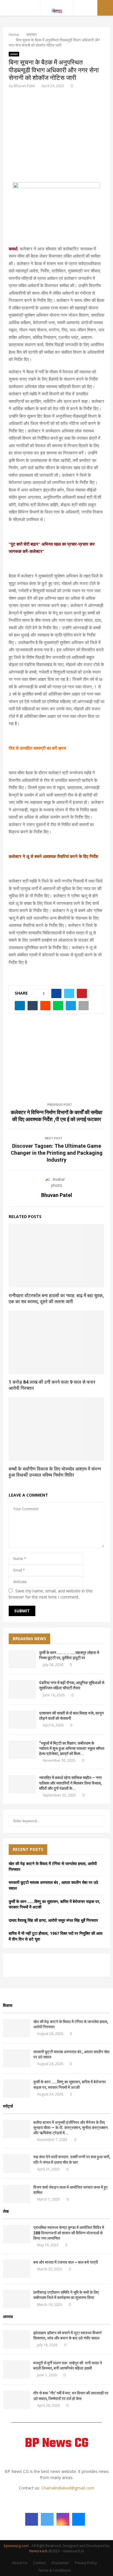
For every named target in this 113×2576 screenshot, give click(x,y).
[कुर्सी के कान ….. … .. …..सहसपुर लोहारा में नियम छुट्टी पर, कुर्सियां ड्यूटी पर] (22, 1659)
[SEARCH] (98, 1821)
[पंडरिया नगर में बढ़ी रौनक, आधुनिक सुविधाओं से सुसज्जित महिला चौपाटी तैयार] (22, 1689)
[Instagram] (63, 2519)
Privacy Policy (86, 2563)
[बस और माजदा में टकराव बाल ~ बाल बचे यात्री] (17, 2269)
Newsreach (38, 2551)
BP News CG (57, 2444)
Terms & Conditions (54, 2570)
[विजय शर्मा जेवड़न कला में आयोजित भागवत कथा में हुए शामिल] (17, 2194)
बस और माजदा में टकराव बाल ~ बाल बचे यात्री (66, 2262)
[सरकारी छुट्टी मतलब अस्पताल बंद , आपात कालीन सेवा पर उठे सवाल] (17, 2058)
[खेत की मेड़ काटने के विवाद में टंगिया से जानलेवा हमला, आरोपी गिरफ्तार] (17, 2028)
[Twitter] (47, 2519)
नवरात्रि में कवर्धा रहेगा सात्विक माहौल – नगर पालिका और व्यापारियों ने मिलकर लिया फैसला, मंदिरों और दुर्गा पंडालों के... (70, 1783)
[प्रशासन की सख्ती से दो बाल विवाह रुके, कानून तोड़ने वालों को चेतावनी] (22, 1720)
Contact (39, 2563)
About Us (20, 2563)
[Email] (79, 2519)
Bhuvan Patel (24, 86)
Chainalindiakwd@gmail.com (68, 2488)
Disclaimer (60, 2563)
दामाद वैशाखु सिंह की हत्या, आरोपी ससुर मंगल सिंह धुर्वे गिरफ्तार (53, 1920)
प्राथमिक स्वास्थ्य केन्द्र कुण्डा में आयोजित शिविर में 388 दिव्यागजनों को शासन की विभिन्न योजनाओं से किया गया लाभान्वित (69, 2233)
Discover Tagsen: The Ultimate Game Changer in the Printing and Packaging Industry (57, 1153)
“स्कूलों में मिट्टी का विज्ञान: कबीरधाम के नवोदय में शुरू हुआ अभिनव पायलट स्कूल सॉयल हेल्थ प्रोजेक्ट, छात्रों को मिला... (72, 1748)
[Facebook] (32, 2519)
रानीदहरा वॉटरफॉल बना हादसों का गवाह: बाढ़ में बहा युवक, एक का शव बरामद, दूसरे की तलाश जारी (56, 1299)
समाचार (14, 54)
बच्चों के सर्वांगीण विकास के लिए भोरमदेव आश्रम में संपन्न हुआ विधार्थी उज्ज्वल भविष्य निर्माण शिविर (55, 1472)
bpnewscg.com (16, 2546)
